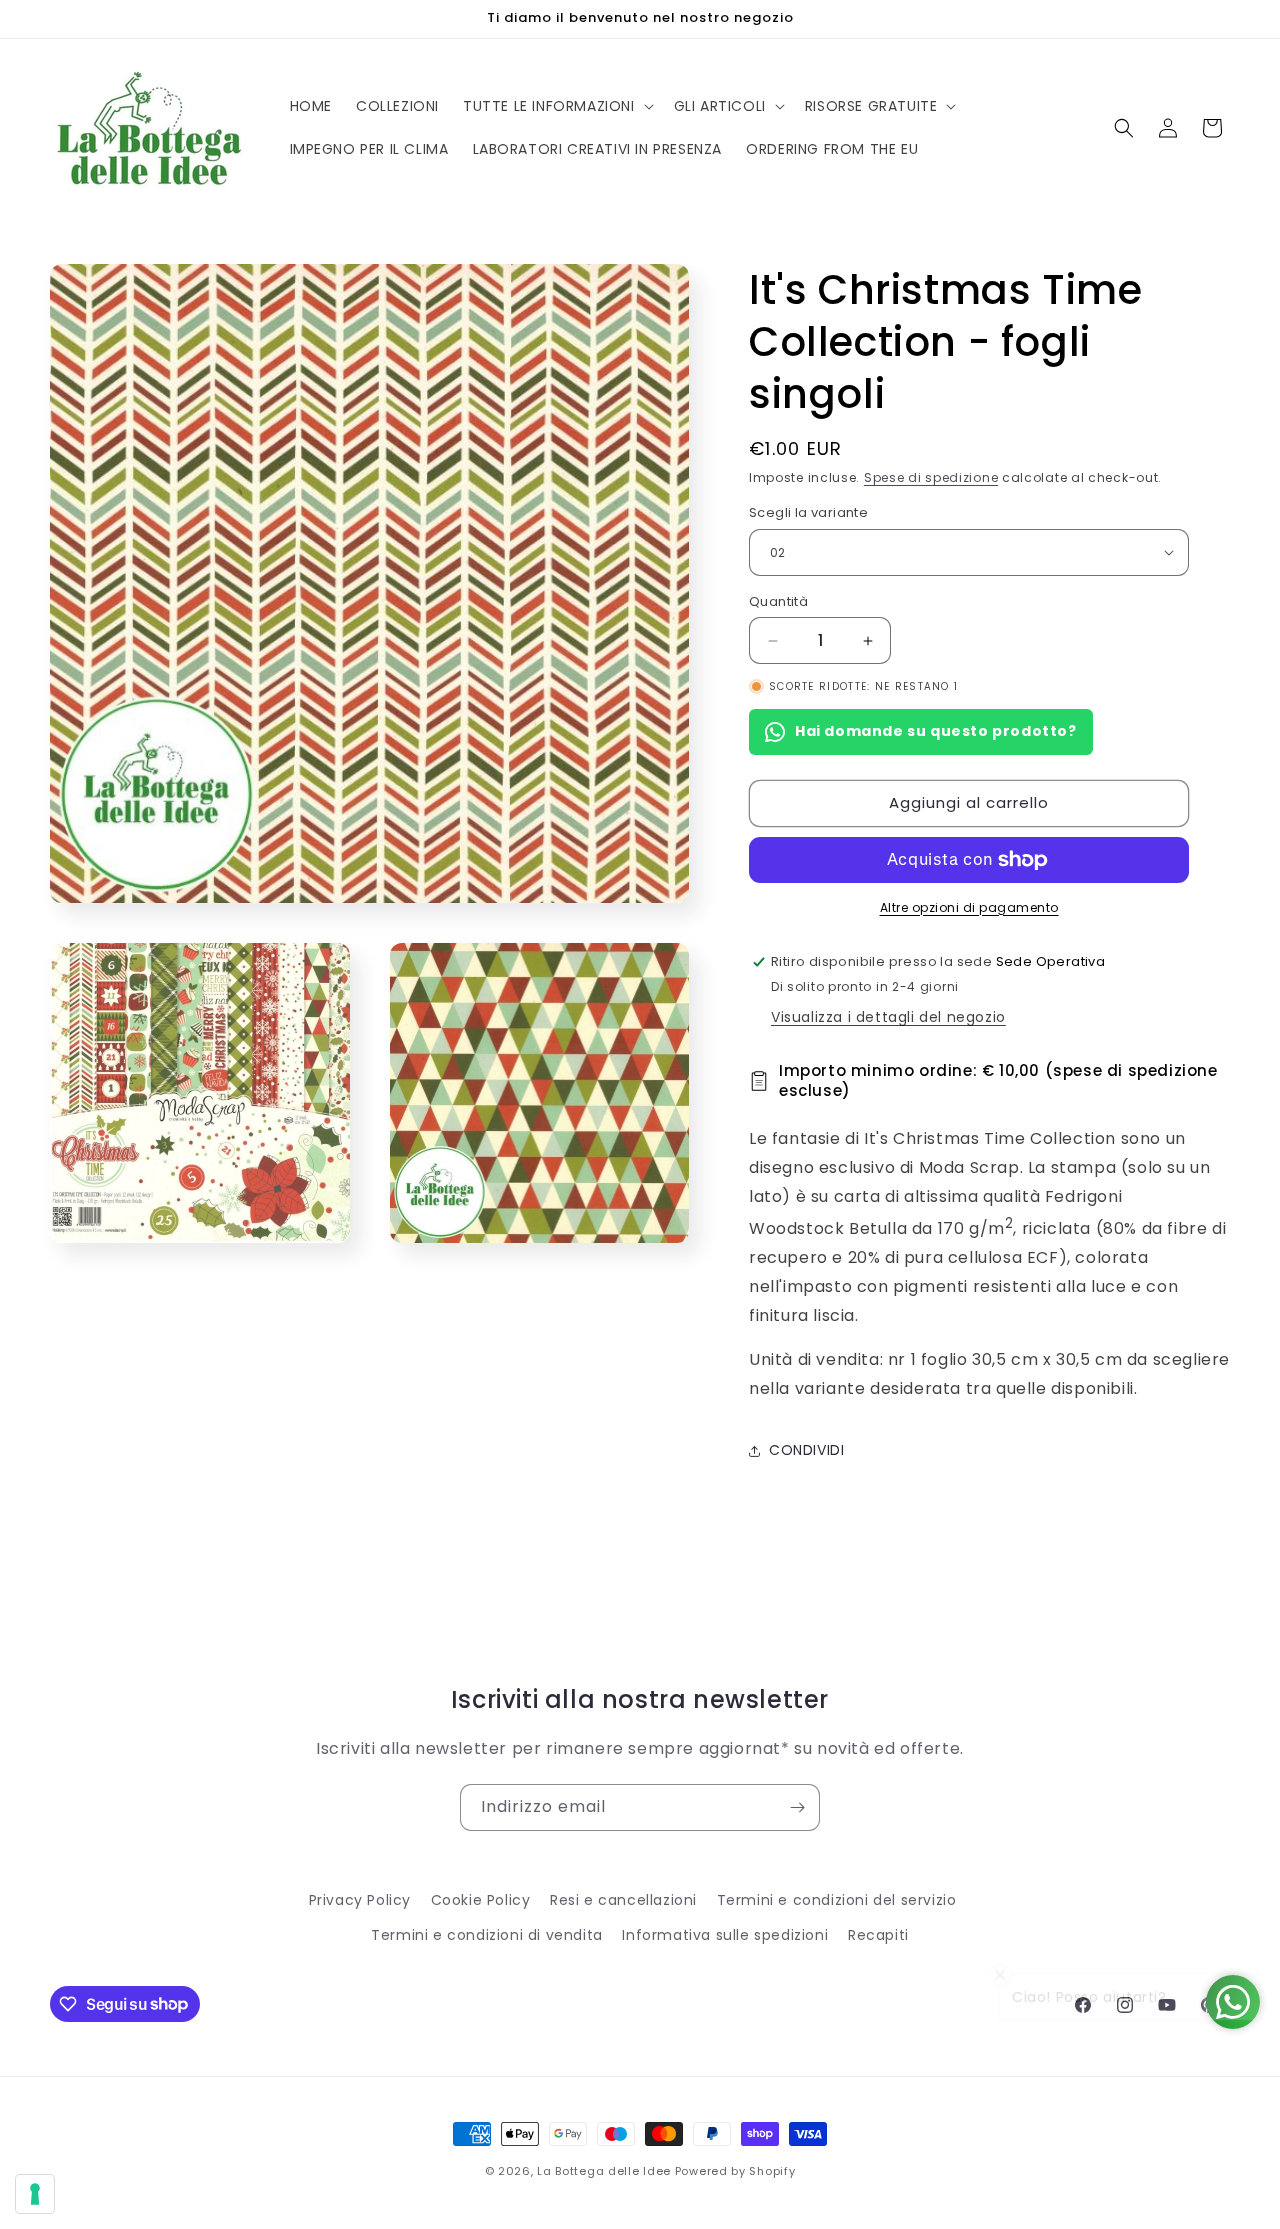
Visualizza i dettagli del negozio (888, 1017)
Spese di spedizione (931, 477)
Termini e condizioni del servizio (837, 1900)
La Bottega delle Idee (604, 2171)
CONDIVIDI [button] (806, 1450)
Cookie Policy (481, 1900)
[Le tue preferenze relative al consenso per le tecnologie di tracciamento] (35, 2194)
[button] (556, 106)
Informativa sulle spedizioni (725, 1935)
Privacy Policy (360, 1900)
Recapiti (878, 1935)
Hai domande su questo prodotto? (936, 731)
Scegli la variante (808, 512)
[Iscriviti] (797, 1807)
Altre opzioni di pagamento (969, 907)
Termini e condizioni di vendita (487, 1935)
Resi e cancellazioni (623, 1900)
